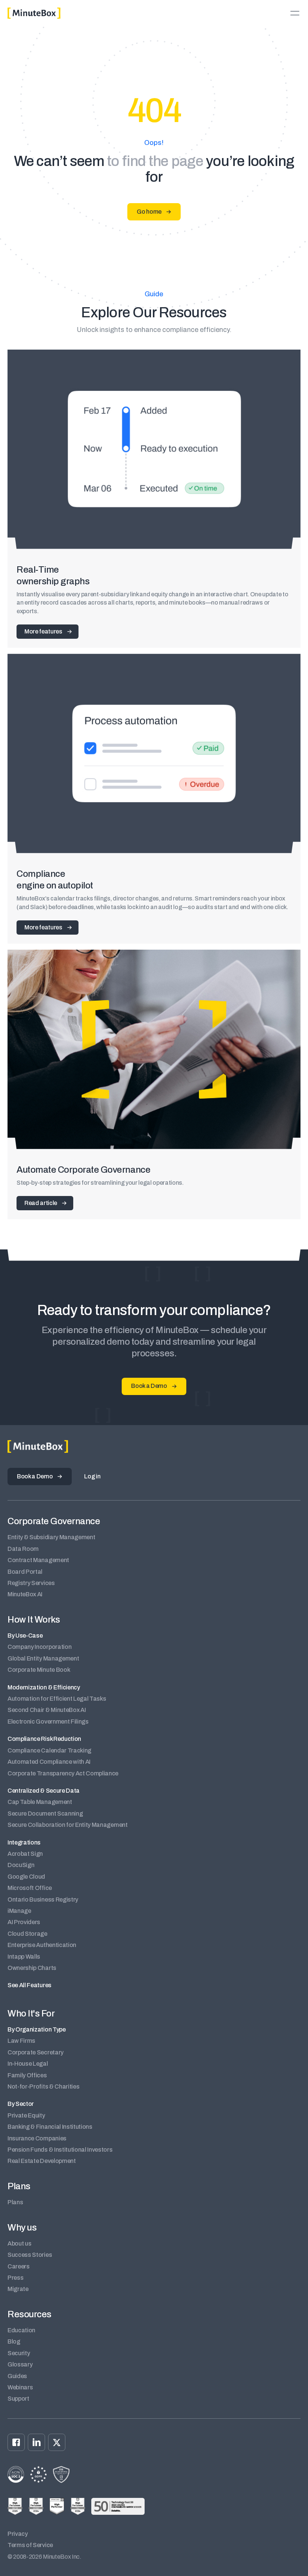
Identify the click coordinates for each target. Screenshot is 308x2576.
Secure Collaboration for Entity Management (68, 1825)
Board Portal (25, 1572)
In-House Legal (28, 2064)
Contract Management (38, 1560)
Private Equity (26, 2115)
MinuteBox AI (25, 1594)
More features (43, 631)
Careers (19, 2266)
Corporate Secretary (35, 2052)
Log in (92, 1476)
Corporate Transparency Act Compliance (63, 1773)
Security (19, 2353)
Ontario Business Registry (43, 1900)
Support (18, 2399)
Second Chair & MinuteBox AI (47, 1710)
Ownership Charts (32, 1968)
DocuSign (21, 1865)
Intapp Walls (24, 1957)
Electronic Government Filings (48, 1722)
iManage (19, 1911)
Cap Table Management (40, 1802)
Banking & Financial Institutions (50, 2127)
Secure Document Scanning (45, 1814)
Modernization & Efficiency (44, 1687)
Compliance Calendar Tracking (49, 1750)
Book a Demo (149, 1386)
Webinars (20, 2387)
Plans (15, 2202)
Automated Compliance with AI (49, 1762)
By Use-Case (25, 1636)
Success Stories (30, 2255)
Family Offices (27, 2075)
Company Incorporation (39, 1647)
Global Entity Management (43, 1658)
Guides (17, 2376)
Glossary (20, 2364)
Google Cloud (26, 1877)
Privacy (18, 2534)
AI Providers (24, 1922)
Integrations (24, 1842)
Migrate (18, 2289)
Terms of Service (30, 2545)
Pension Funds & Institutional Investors (60, 2150)
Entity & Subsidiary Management (51, 1537)
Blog (14, 2341)
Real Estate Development (42, 2161)
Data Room (23, 1549)
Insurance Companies (37, 2138)
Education (21, 2330)
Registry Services (31, 1583)
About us (19, 2243)
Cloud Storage (27, 1934)
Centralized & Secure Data (44, 1791)
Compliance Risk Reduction (44, 1739)
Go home (149, 212)
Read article (41, 1203)
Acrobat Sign (25, 1854)
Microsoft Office (30, 1888)
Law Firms (21, 2041)
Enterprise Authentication (42, 1945)
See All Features (29, 1985)
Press (15, 2278)
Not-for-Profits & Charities (43, 2087)
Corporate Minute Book (39, 1670)
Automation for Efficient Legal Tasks (57, 1699)
